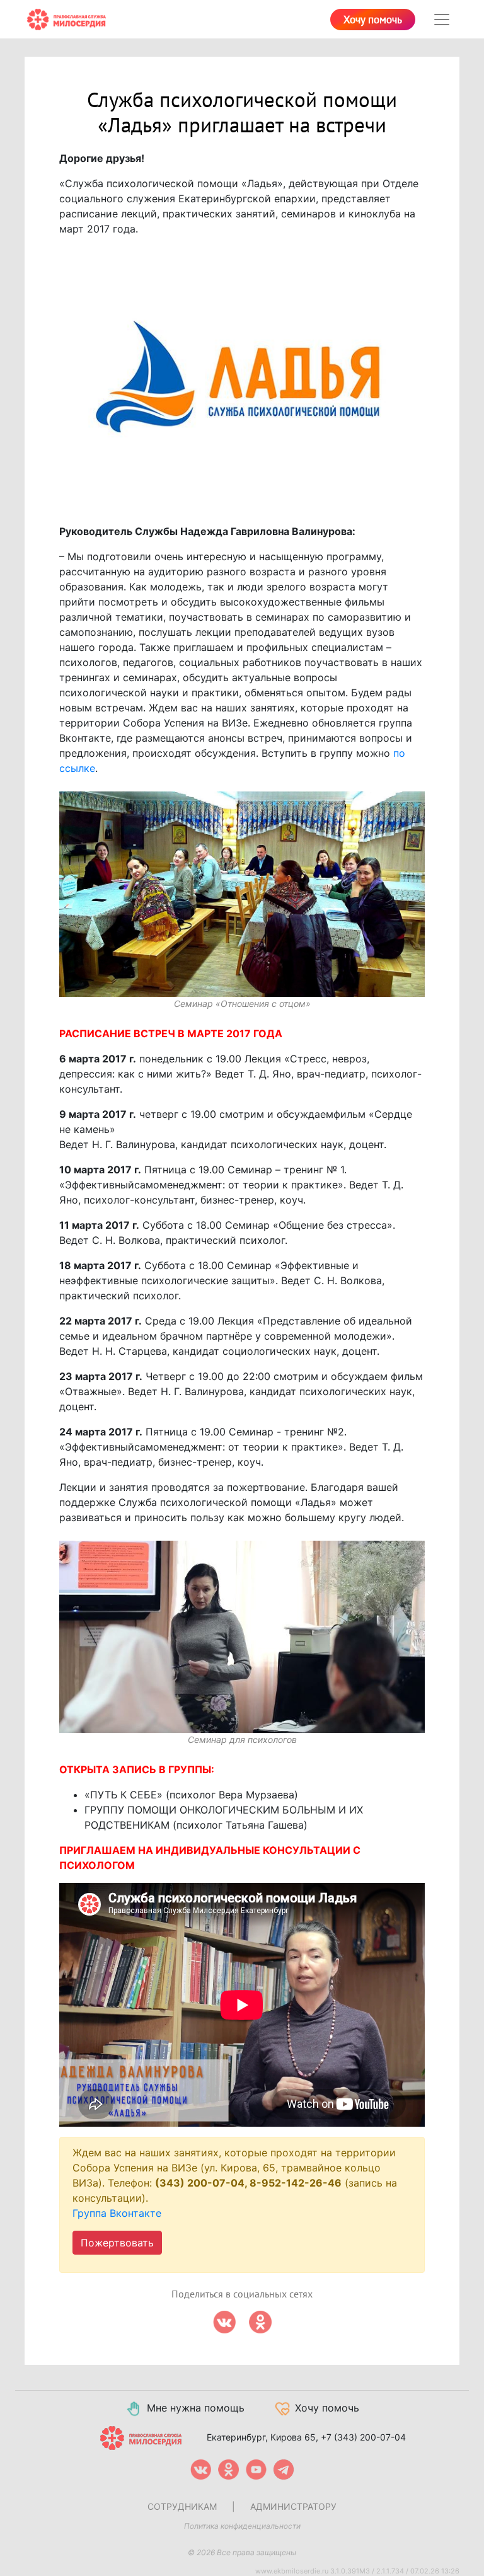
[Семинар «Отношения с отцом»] (242, 894)
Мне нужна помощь (196, 2408)
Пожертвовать (117, 2243)
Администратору (293, 2506)
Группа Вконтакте (117, 2213)
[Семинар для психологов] (242, 1637)
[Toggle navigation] (442, 20)
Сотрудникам (182, 2506)
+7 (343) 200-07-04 (363, 2437)
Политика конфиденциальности (242, 2526)
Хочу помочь (373, 20)
